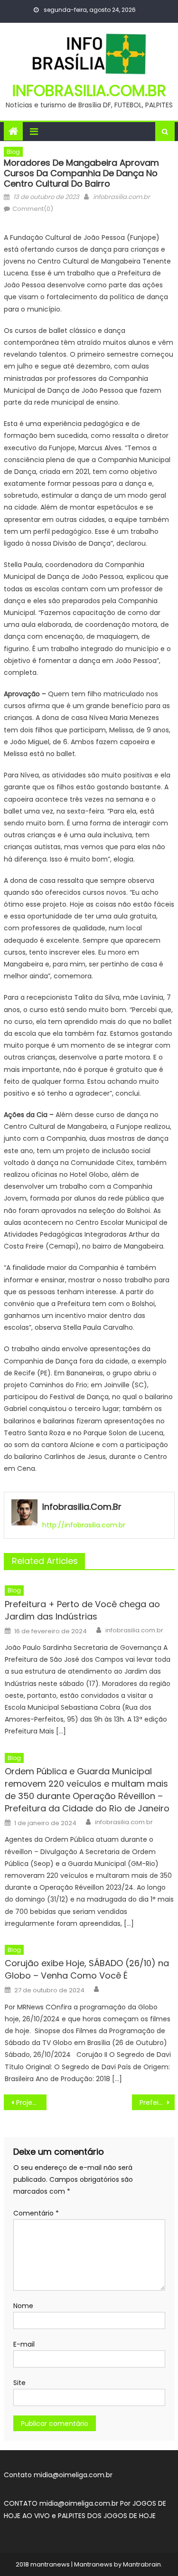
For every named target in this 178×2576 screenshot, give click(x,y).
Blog (13, 152)
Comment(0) (33, 209)
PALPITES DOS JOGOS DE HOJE (107, 2516)
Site (19, 2383)
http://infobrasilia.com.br (84, 1525)
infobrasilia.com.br (89, 90)
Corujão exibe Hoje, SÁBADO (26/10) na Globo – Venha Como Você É (87, 1969)
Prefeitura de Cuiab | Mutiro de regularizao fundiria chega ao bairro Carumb (157, 2102)
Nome (23, 2306)
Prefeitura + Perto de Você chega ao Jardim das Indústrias (82, 1610)
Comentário (36, 2213)
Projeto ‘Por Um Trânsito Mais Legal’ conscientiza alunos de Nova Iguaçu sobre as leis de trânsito (31, 2102)
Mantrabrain (142, 2564)
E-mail (24, 2344)
